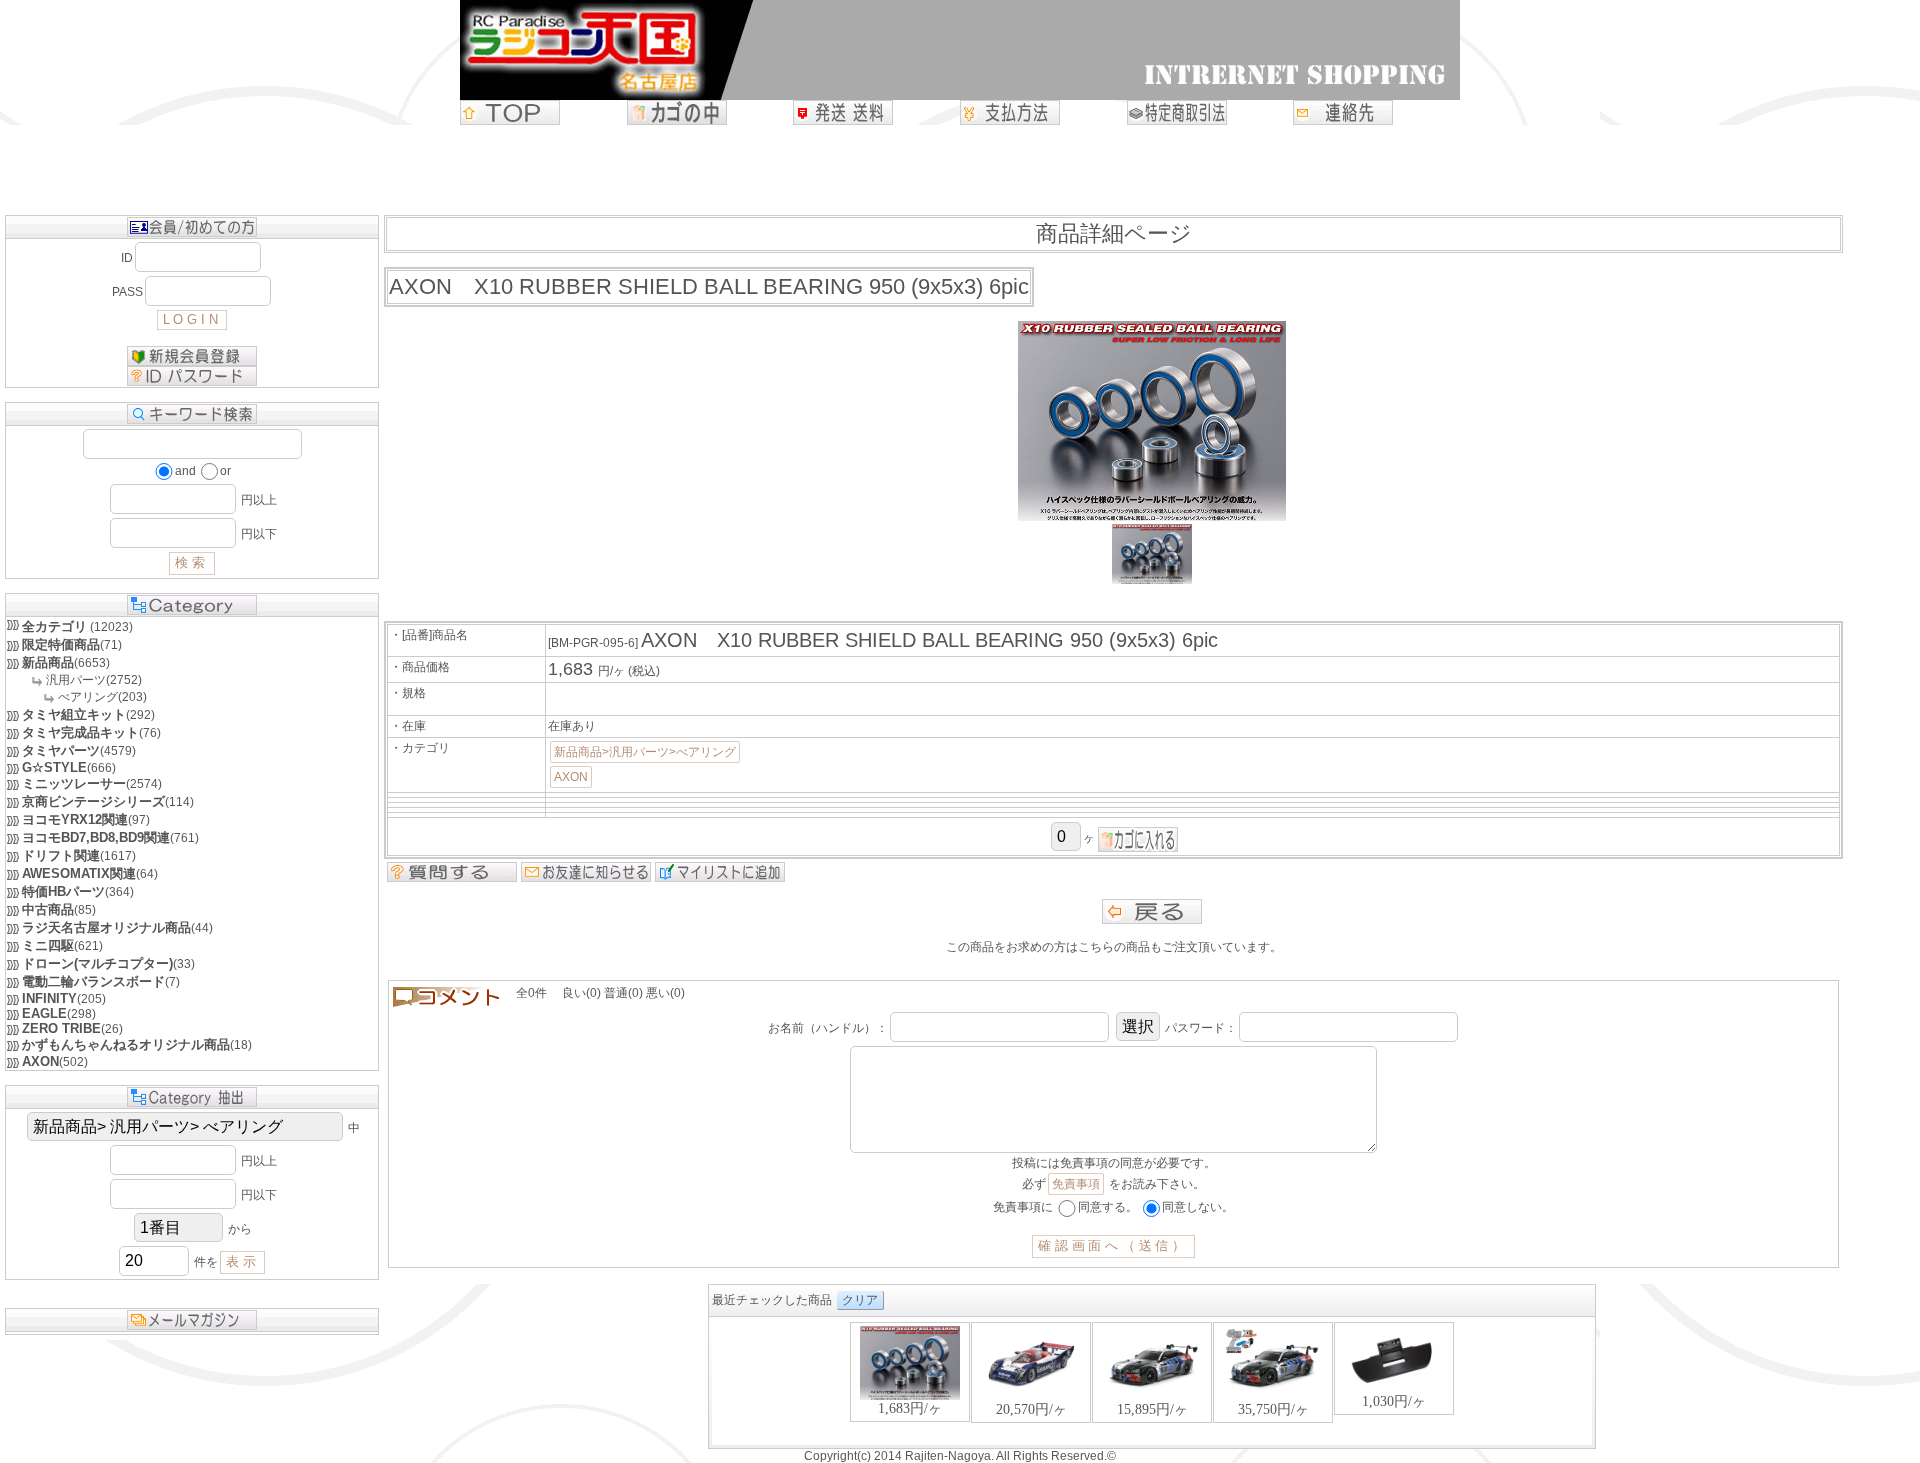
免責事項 (1076, 1184)
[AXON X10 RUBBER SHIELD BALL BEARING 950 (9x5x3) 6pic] (1152, 580)
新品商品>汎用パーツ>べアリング (645, 752)
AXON (571, 777)
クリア (860, 1300)
